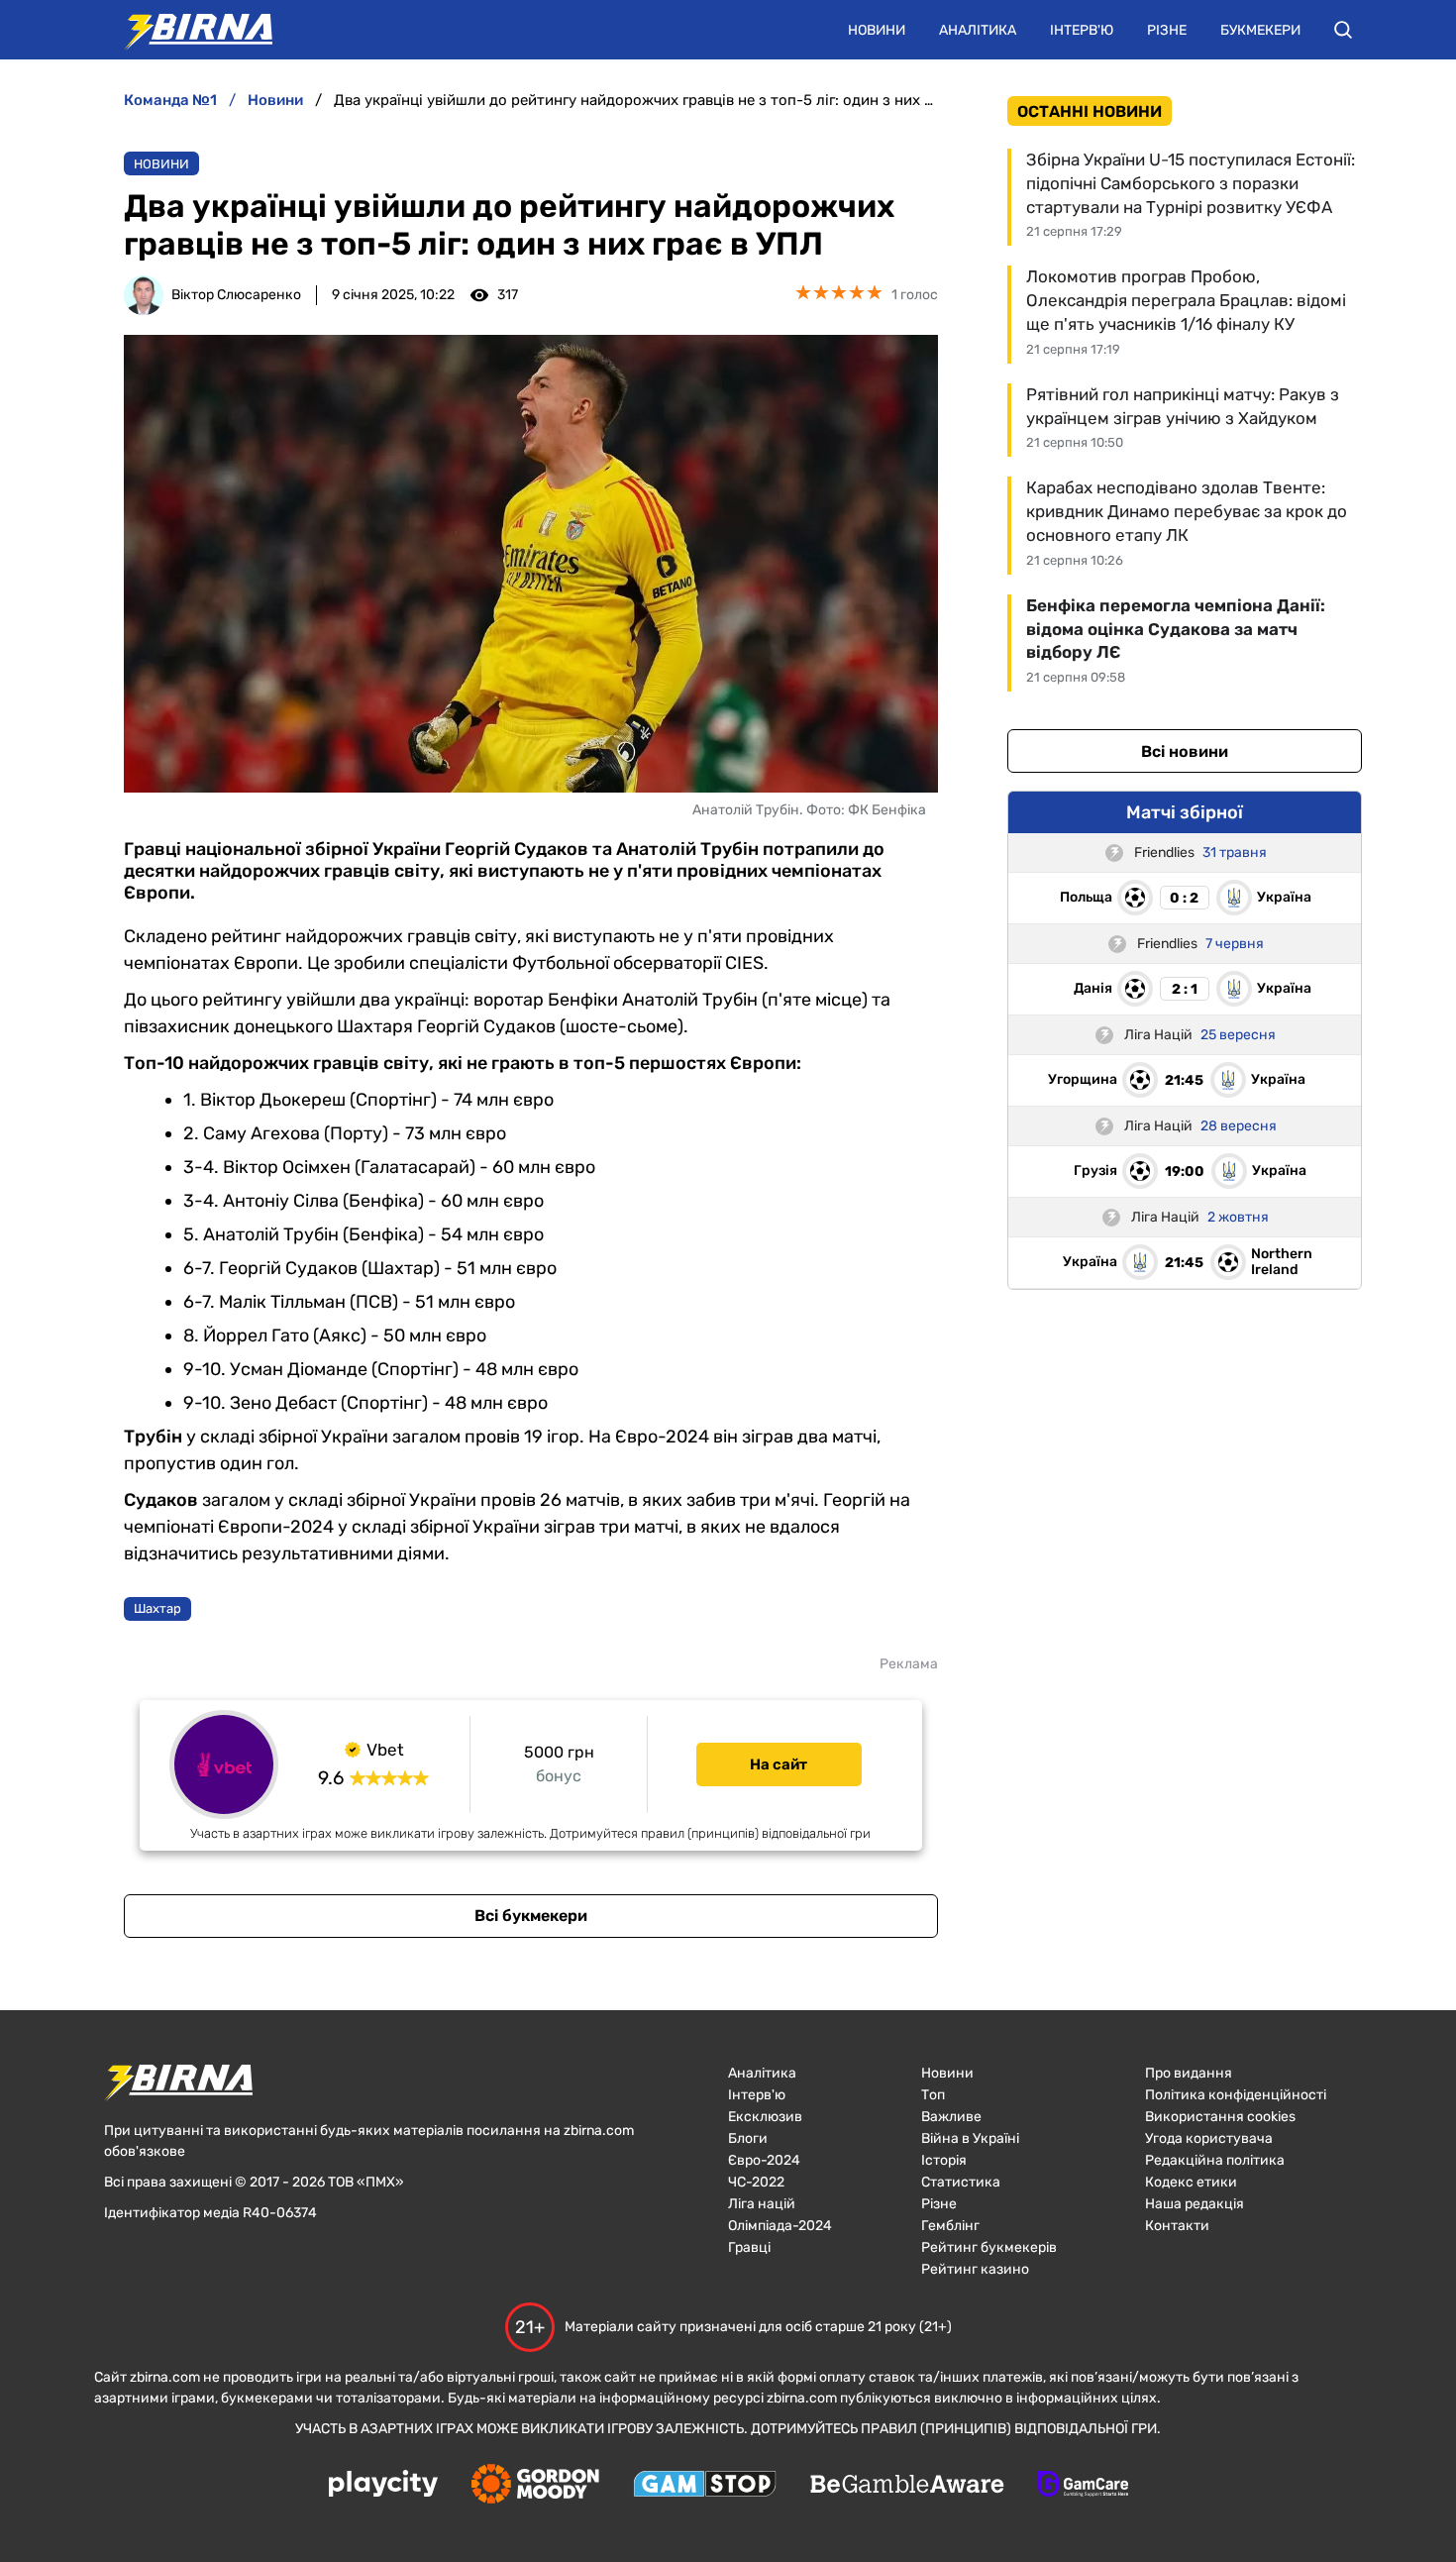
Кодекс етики (1191, 2182)
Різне (1167, 30)
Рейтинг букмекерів (989, 2247)
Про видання (1189, 2073)
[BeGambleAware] (907, 2486)
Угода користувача (1209, 2138)
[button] (1343, 30)
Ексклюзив (765, 2117)
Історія (944, 2160)
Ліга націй (762, 2204)
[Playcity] (383, 2485)
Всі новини (1185, 751)
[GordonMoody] (535, 2486)
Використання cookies (1220, 2117)
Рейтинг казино (975, 2269)
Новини (877, 30)
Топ (933, 2095)
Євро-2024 (764, 2160)
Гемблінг (950, 2226)
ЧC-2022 (756, 2182)
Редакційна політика (1215, 2160)
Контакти (1177, 2226)
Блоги (748, 2138)
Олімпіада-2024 (780, 2226)
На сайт (779, 1764)
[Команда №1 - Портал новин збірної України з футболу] (188, 30)
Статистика (961, 2182)
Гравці (749, 2247)
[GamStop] (705, 2486)
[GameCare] (1083, 2486)
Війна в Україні (970, 2138)
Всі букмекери (531, 1916)
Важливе (951, 2117)
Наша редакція (1195, 2204)
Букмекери (1260, 30)
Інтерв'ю (1082, 30)
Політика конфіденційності (1236, 2095)
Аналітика (978, 30)
